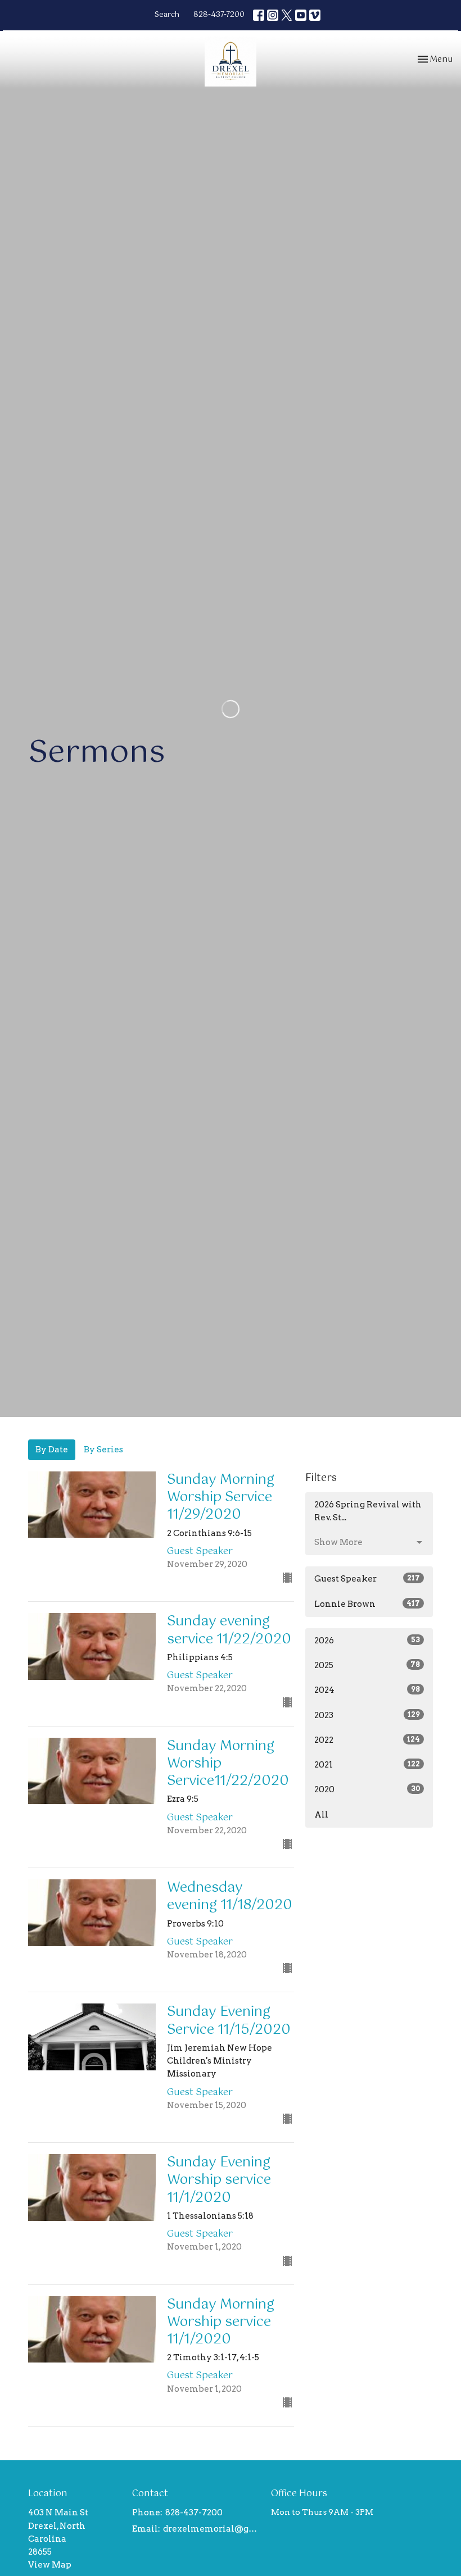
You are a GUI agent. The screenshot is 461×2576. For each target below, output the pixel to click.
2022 (367, 1740)
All (321, 1815)
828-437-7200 (219, 15)
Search (167, 15)
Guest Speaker (367, 1579)
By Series (103, 1450)
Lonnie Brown (367, 1604)
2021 (367, 1765)
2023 (367, 1715)
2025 (367, 1665)
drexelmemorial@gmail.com (211, 2529)
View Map (50, 2565)
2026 (367, 1641)
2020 (367, 1789)
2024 (367, 1690)
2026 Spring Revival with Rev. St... (368, 1511)
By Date (52, 1450)
